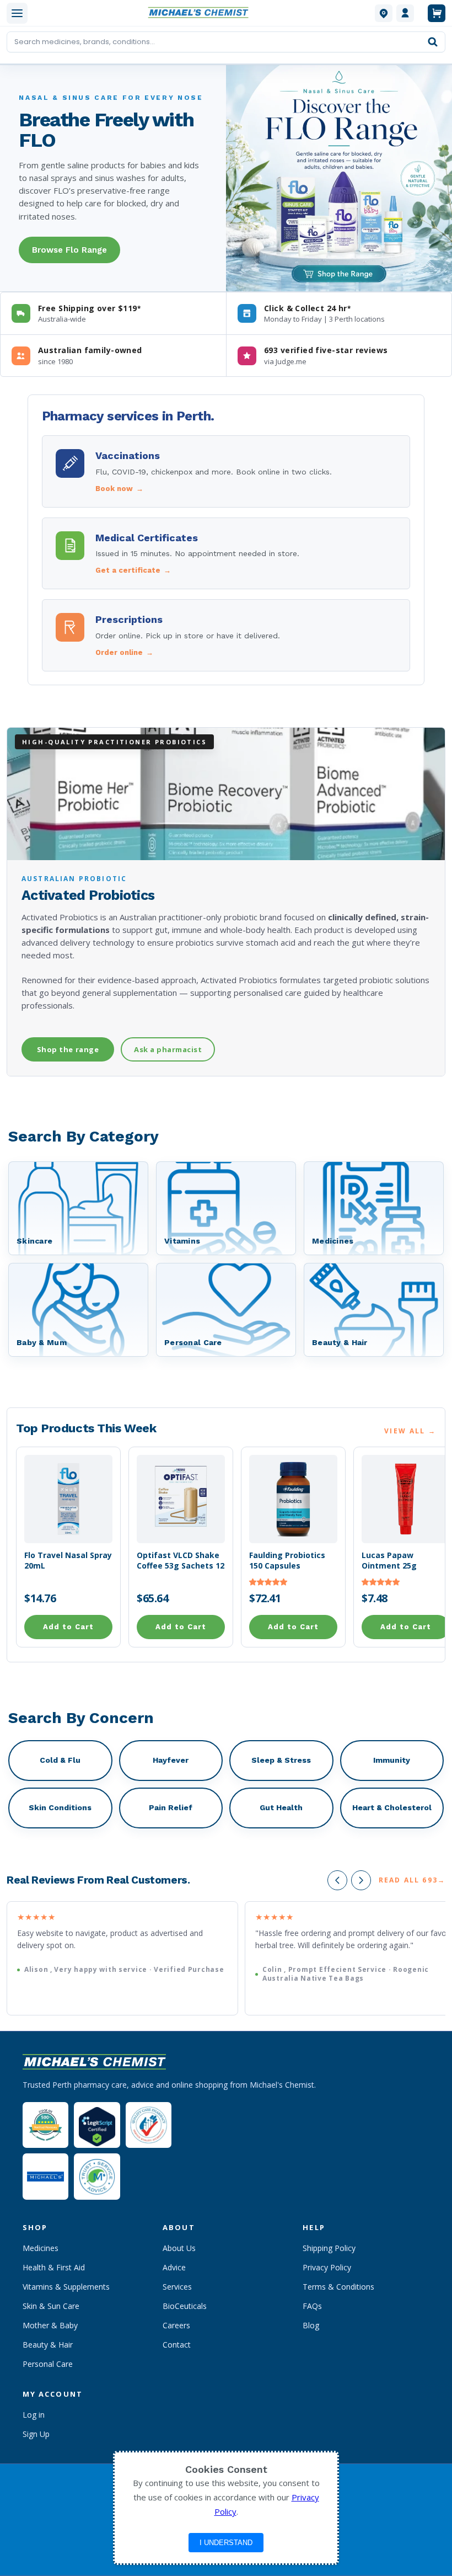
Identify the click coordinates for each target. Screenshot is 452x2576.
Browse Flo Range (69, 250)
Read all (412, 1880)
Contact (177, 2345)
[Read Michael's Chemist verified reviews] (45, 2125)
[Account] (405, 13)
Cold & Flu (60, 1760)
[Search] (433, 42)
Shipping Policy (329, 2248)
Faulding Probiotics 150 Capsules (287, 1561)
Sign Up (36, 2434)
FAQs (312, 2306)
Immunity (392, 1760)
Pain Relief (171, 1807)
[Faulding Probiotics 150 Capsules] (293, 1499)
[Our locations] (384, 13)
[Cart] (437, 13)
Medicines (41, 2248)
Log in (34, 2415)
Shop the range (68, 1049)
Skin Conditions (60, 1807)
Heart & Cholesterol (392, 1807)
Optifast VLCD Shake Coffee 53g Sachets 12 (181, 1561)
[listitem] (226, 471)
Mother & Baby (50, 2325)
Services (177, 2287)
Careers (176, 2325)
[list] (226, 1958)
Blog (311, 2325)
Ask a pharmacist (168, 1049)
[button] (268, 1582)
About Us (179, 2248)
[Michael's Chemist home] (201, 13)
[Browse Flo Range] (339, 178)
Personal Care (48, 2364)
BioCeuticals (185, 2306)
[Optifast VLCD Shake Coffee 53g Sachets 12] (181, 1499)
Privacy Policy (327, 2267)
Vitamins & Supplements (66, 2287)
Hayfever (171, 1760)
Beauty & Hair (48, 2345)
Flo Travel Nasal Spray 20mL (68, 1561)
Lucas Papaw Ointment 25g (389, 1561)
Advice (174, 2267)
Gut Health (281, 1807)
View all (410, 1431)
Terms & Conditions (338, 2287)
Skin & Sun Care (51, 2306)
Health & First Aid (54, 2267)
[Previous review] (337, 1880)
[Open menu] (17, 13)
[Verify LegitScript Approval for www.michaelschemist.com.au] (97, 2125)
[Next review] (361, 1880)
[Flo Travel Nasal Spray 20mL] (68, 1499)
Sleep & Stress (281, 1760)
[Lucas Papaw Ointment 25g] (406, 1499)
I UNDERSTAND (226, 2543)
